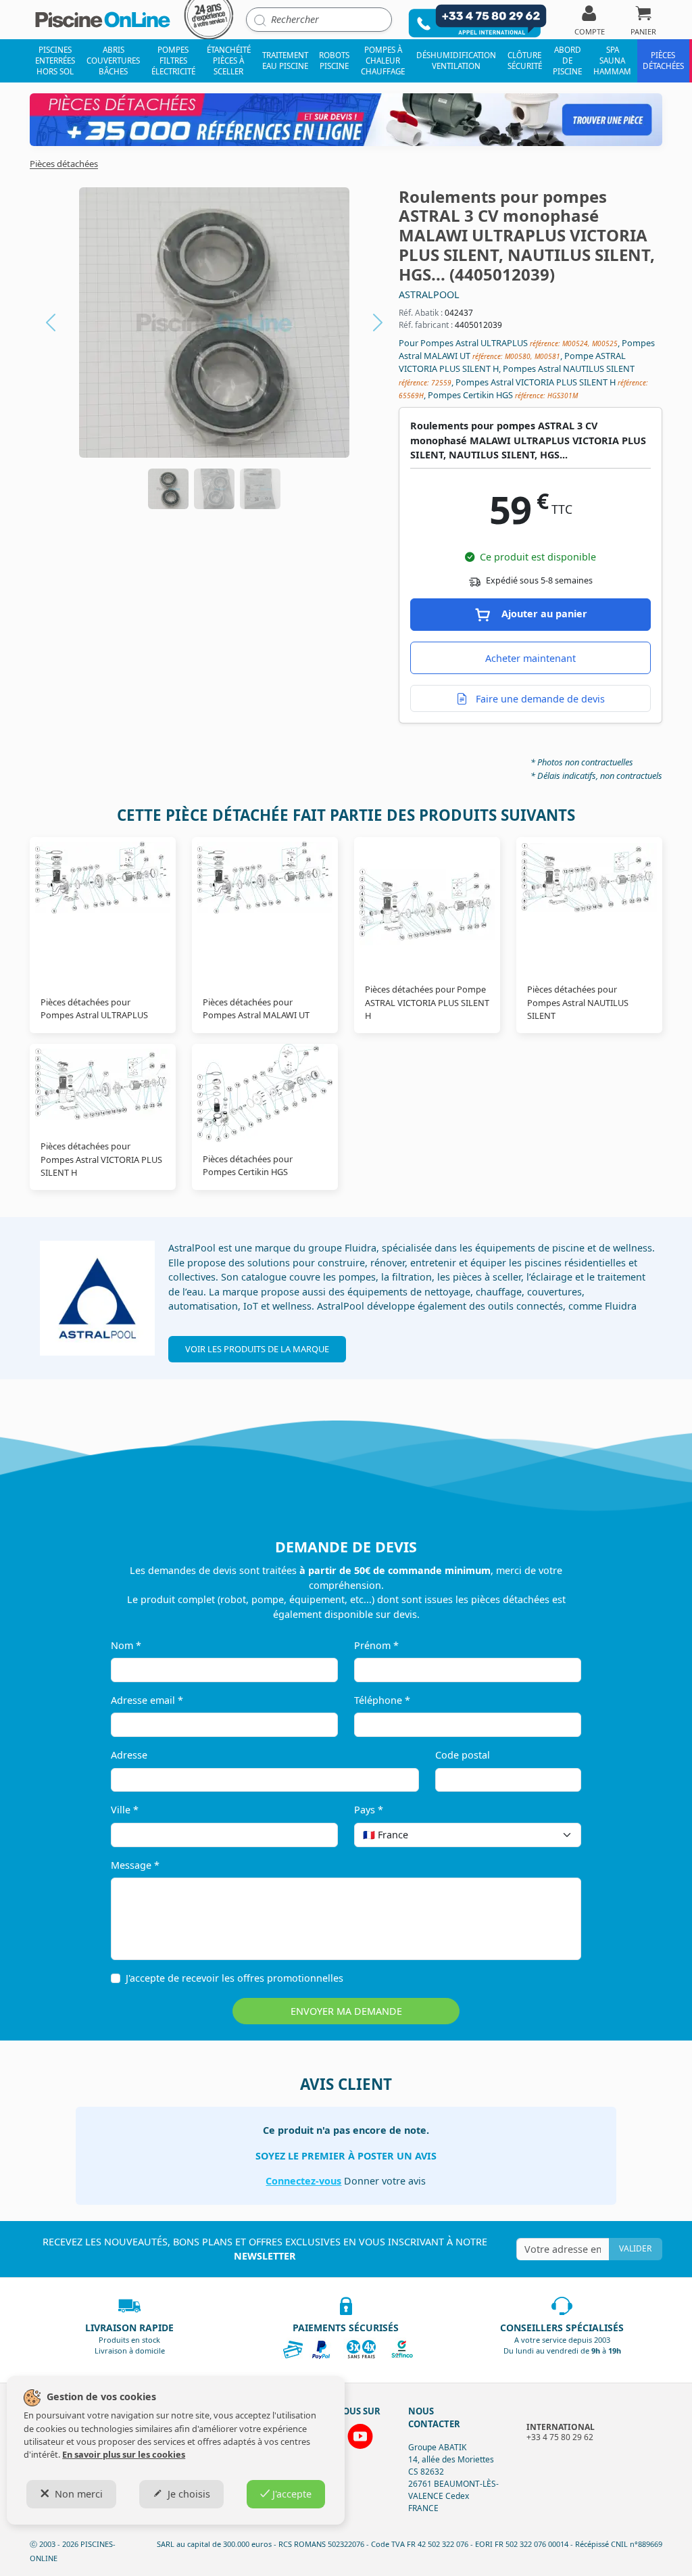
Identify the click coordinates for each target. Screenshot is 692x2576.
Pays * (369, 1810)
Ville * (125, 1810)
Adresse (129, 1755)
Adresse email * (147, 1700)
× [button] (553, 1835)
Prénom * (376, 1645)
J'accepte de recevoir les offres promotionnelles (234, 1978)
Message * (135, 1865)
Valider (635, 2248)
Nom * (126, 1645)
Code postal (463, 1755)
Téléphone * (382, 1700)
